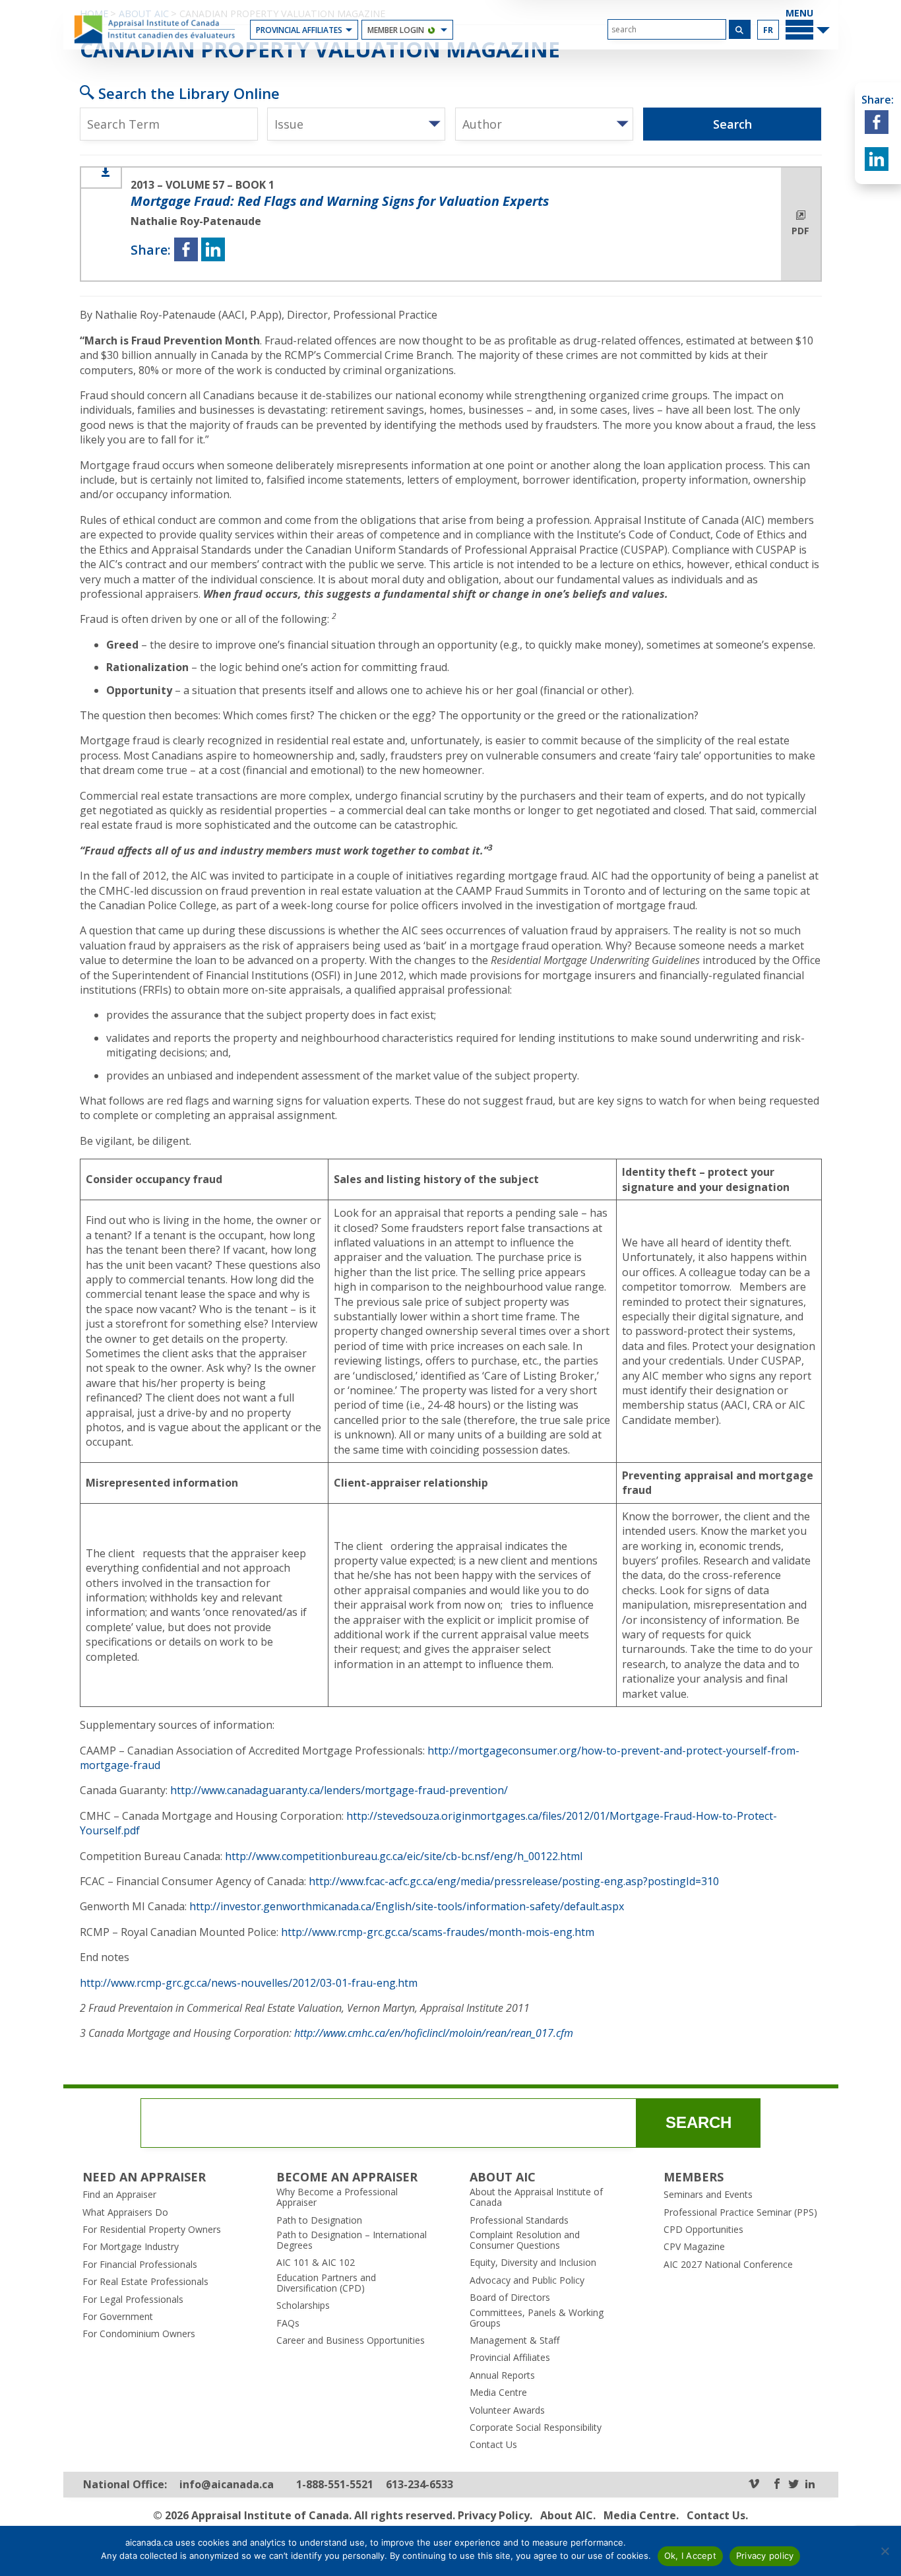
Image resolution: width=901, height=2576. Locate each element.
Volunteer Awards (507, 2410)
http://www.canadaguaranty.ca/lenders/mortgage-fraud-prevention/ (339, 1790)
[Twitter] (793, 2485)
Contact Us (493, 2445)
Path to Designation (319, 2220)
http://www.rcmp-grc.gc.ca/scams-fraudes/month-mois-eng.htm (438, 1932)
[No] (885, 2551)
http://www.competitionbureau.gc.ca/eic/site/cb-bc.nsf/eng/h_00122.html (404, 1856)
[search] (667, 29)
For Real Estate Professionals (145, 2282)
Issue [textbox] (289, 124)
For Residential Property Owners (152, 2230)
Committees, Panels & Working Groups (537, 2318)
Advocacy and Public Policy (527, 2280)
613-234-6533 (419, 2485)
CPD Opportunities (703, 2230)
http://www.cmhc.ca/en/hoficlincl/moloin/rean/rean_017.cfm (434, 2033)
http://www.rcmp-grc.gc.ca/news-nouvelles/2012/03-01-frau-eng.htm (249, 1983)
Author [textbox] (482, 124)
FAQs (288, 2323)
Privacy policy (765, 2556)
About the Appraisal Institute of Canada (536, 2197)
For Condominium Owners (139, 2334)
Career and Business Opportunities (351, 2340)
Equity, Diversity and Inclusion (533, 2263)
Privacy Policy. (495, 2515)
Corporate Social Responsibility (536, 2428)
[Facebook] (777, 2485)
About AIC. (568, 2515)
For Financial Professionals (140, 2265)
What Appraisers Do (125, 2212)
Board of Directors (510, 2298)
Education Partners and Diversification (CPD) (326, 2283)
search (699, 2122)
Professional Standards (519, 2220)
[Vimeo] (754, 2485)
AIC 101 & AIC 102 (316, 2263)
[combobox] (356, 124)
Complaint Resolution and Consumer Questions (525, 2240)
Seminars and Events (708, 2195)
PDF (800, 231)
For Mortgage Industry (131, 2247)
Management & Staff (514, 2340)
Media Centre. (641, 2515)
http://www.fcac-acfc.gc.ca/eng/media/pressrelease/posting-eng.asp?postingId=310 (514, 1881)
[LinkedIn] (810, 2485)
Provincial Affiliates (299, 30)
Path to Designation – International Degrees (352, 2240)
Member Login (396, 30)
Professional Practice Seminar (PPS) (740, 2212)
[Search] (740, 29)
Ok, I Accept (690, 2556)
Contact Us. (717, 2515)
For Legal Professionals (133, 2300)
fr (768, 30)
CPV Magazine (694, 2247)
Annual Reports (502, 2375)
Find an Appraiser (119, 2195)
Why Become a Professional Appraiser (337, 2197)
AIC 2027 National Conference (728, 2265)
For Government (118, 2317)
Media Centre (498, 2393)
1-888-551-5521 (335, 2485)
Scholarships (303, 2305)
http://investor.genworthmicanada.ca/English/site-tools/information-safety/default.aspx (407, 1906)
